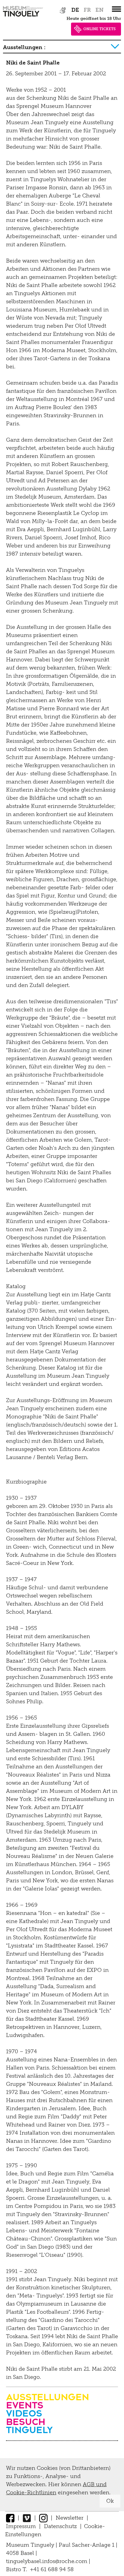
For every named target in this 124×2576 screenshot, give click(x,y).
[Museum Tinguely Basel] (23, 17)
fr (87, 10)
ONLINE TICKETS (99, 29)
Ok (110, 2501)
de (75, 10)
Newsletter (70, 2518)
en (99, 10)
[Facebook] (10, 2518)
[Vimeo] (27, 2518)
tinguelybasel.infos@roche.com (47, 2561)
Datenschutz (60, 2526)
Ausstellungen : (24, 47)
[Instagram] (43, 2518)
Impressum (21, 2526)
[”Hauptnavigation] (116, 9)
